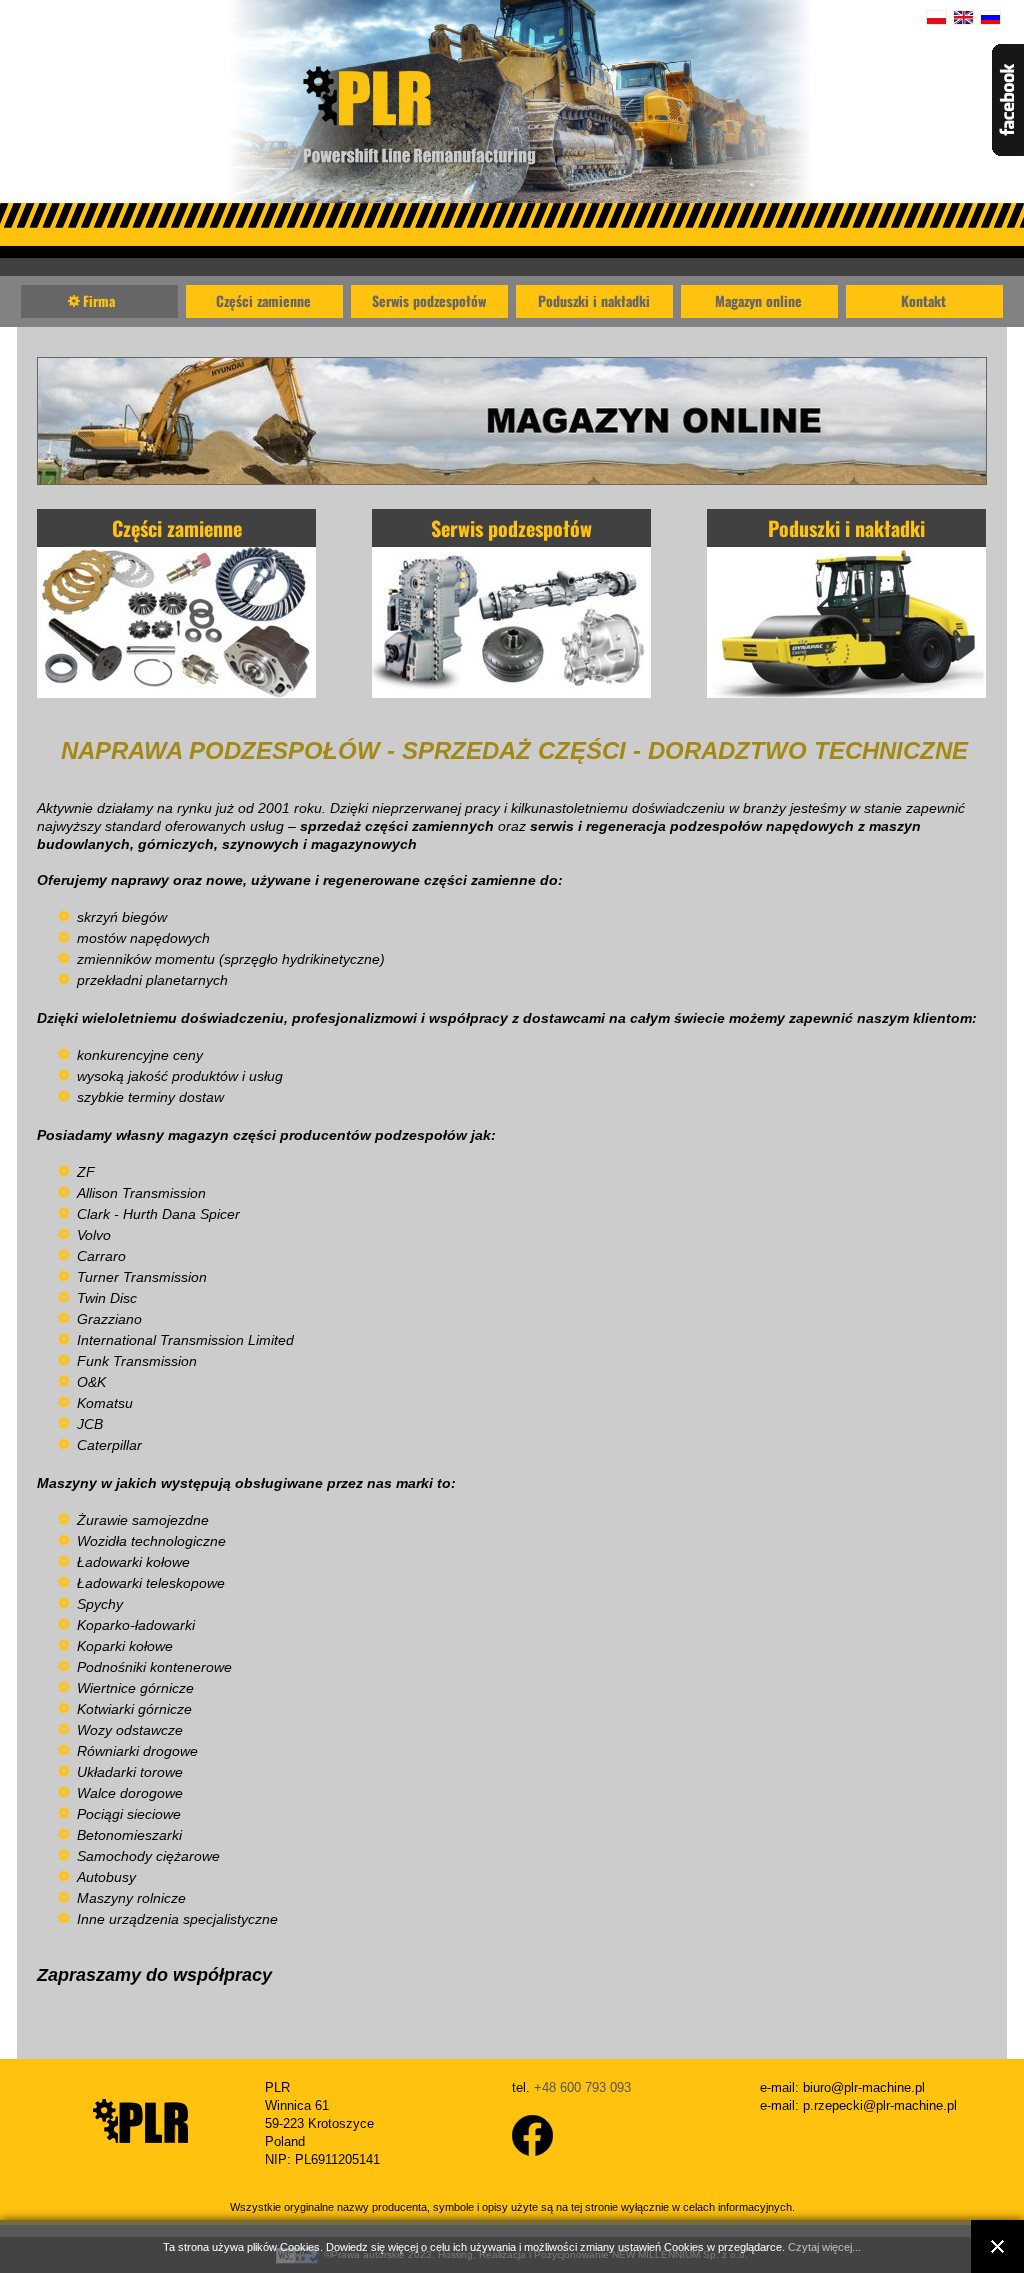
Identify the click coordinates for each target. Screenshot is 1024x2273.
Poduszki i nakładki (594, 300)
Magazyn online (758, 300)
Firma (99, 300)
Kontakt (923, 300)
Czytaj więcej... (824, 2247)
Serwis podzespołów (429, 300)
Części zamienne (263, 300)
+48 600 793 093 (582, 2087)
